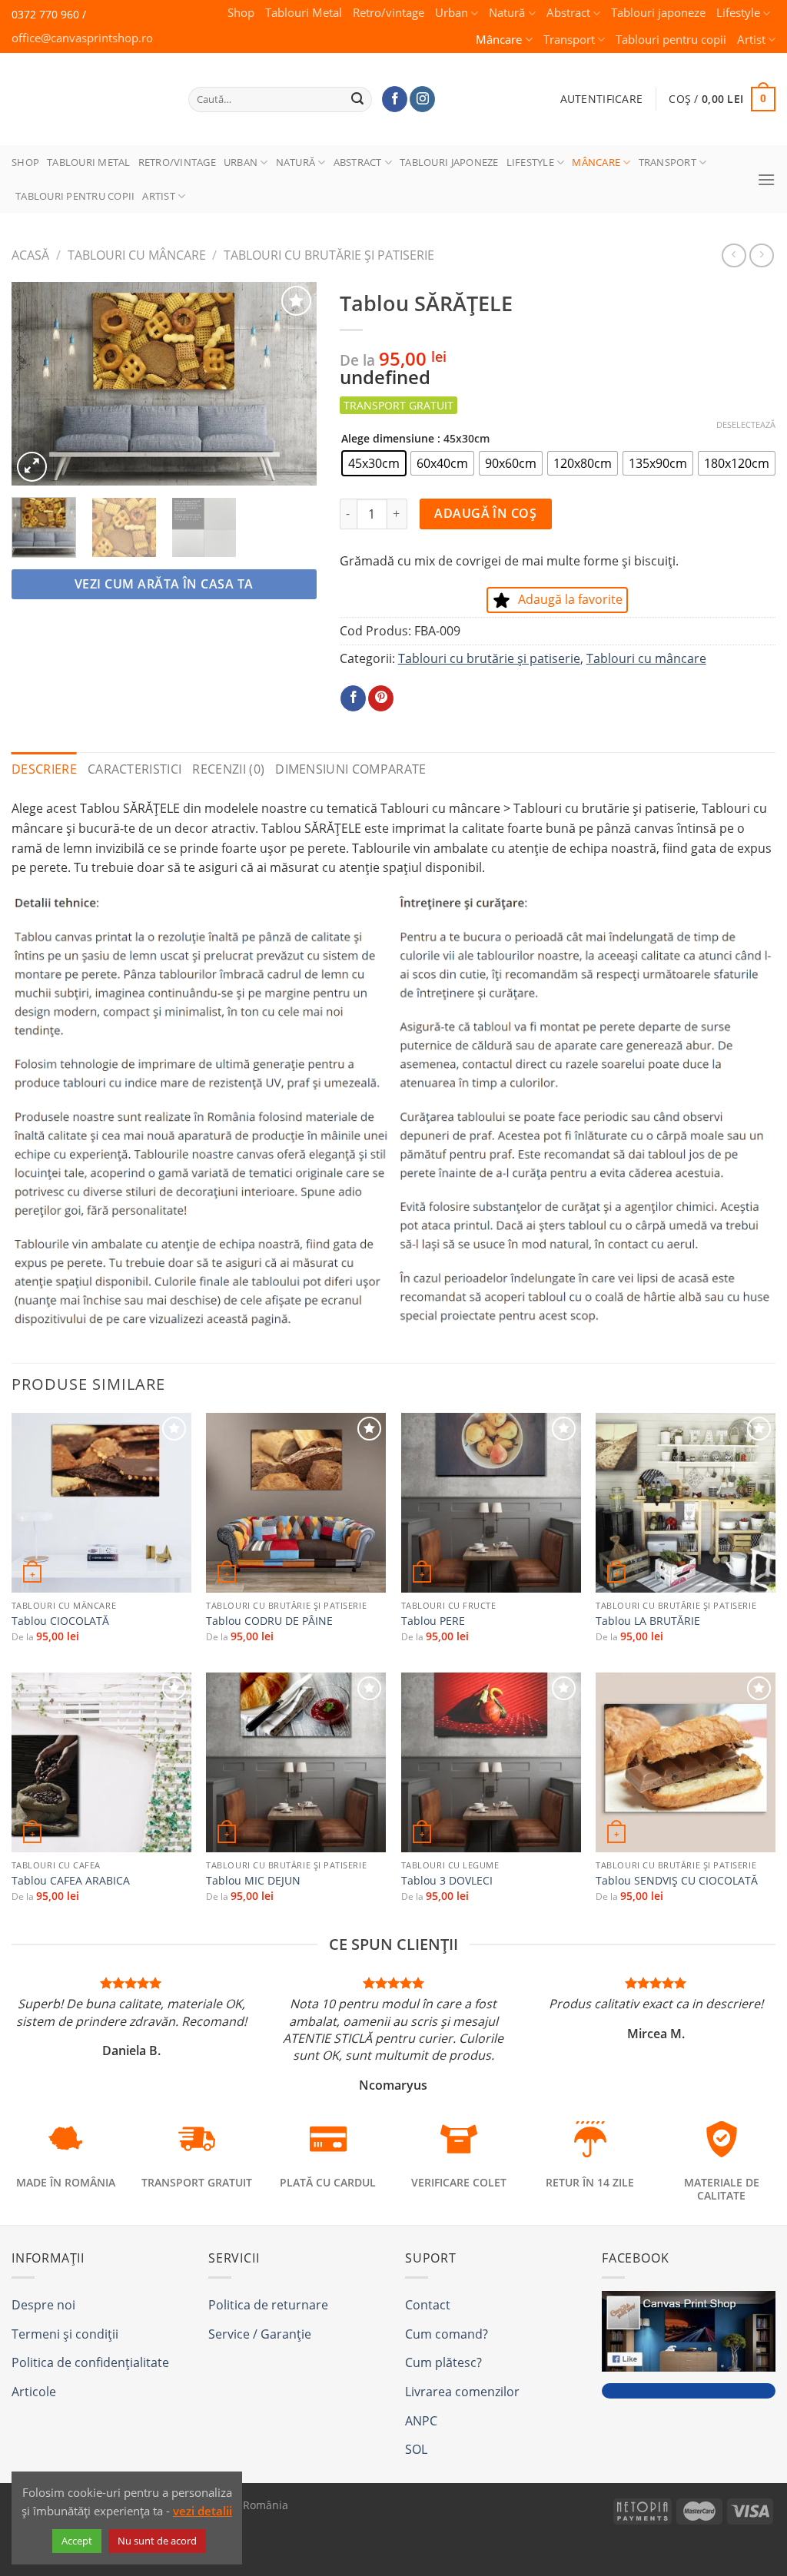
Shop (241, 13)
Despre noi (43, 2305)
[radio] (374, 463)
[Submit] (358, 99)
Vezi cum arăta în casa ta (164, 584)
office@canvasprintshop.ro (82, 38)
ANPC (421, 2421)
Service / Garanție (260, 2334)
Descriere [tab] (44, 769)
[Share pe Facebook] (353, 698)
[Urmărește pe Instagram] (422, 99)
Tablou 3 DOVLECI (447, 1881)
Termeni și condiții (65, 2334)
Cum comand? (447, 2334)
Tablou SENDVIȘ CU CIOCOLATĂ (677, 1881)
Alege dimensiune (388, 438)
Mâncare (499, 40)
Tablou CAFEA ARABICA (71, 1881)
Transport (569, 40)
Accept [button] (77, 2541)
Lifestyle (738, 13)
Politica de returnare (268, 2305)
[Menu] (766, 179)
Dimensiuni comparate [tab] (350, 769)
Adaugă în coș (485, 513)
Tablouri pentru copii (671, 40)
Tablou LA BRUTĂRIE (648, 1621)
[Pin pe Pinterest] (381, 698)
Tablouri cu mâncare (137, 255)
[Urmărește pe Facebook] (395, 99)
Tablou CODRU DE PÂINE (269, 1621)
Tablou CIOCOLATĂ (60, 1621)
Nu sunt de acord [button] (157, 2541)
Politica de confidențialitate (90, 2362)
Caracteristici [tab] (134, 769)
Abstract (568, 13)
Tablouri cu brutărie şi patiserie (329, 255)
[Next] (291, 384)
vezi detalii (203, 2511)
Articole (34, 2392)
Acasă (30, 255)
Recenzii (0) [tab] (228, 769)
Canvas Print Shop (84, 87)
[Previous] (37, 384)
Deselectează (746, 425)
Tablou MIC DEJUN (253, 1881)
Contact (428, 2305)
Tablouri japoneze (658, 13)
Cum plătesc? (443, 2362)
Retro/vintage (389, 13)
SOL (416, 2449)
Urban (452, 13)
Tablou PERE (433, 1621)
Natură (507, 13)
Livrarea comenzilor (462, 2392)
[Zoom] (32, 467)
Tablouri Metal (304, 13)
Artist (751, 40)
